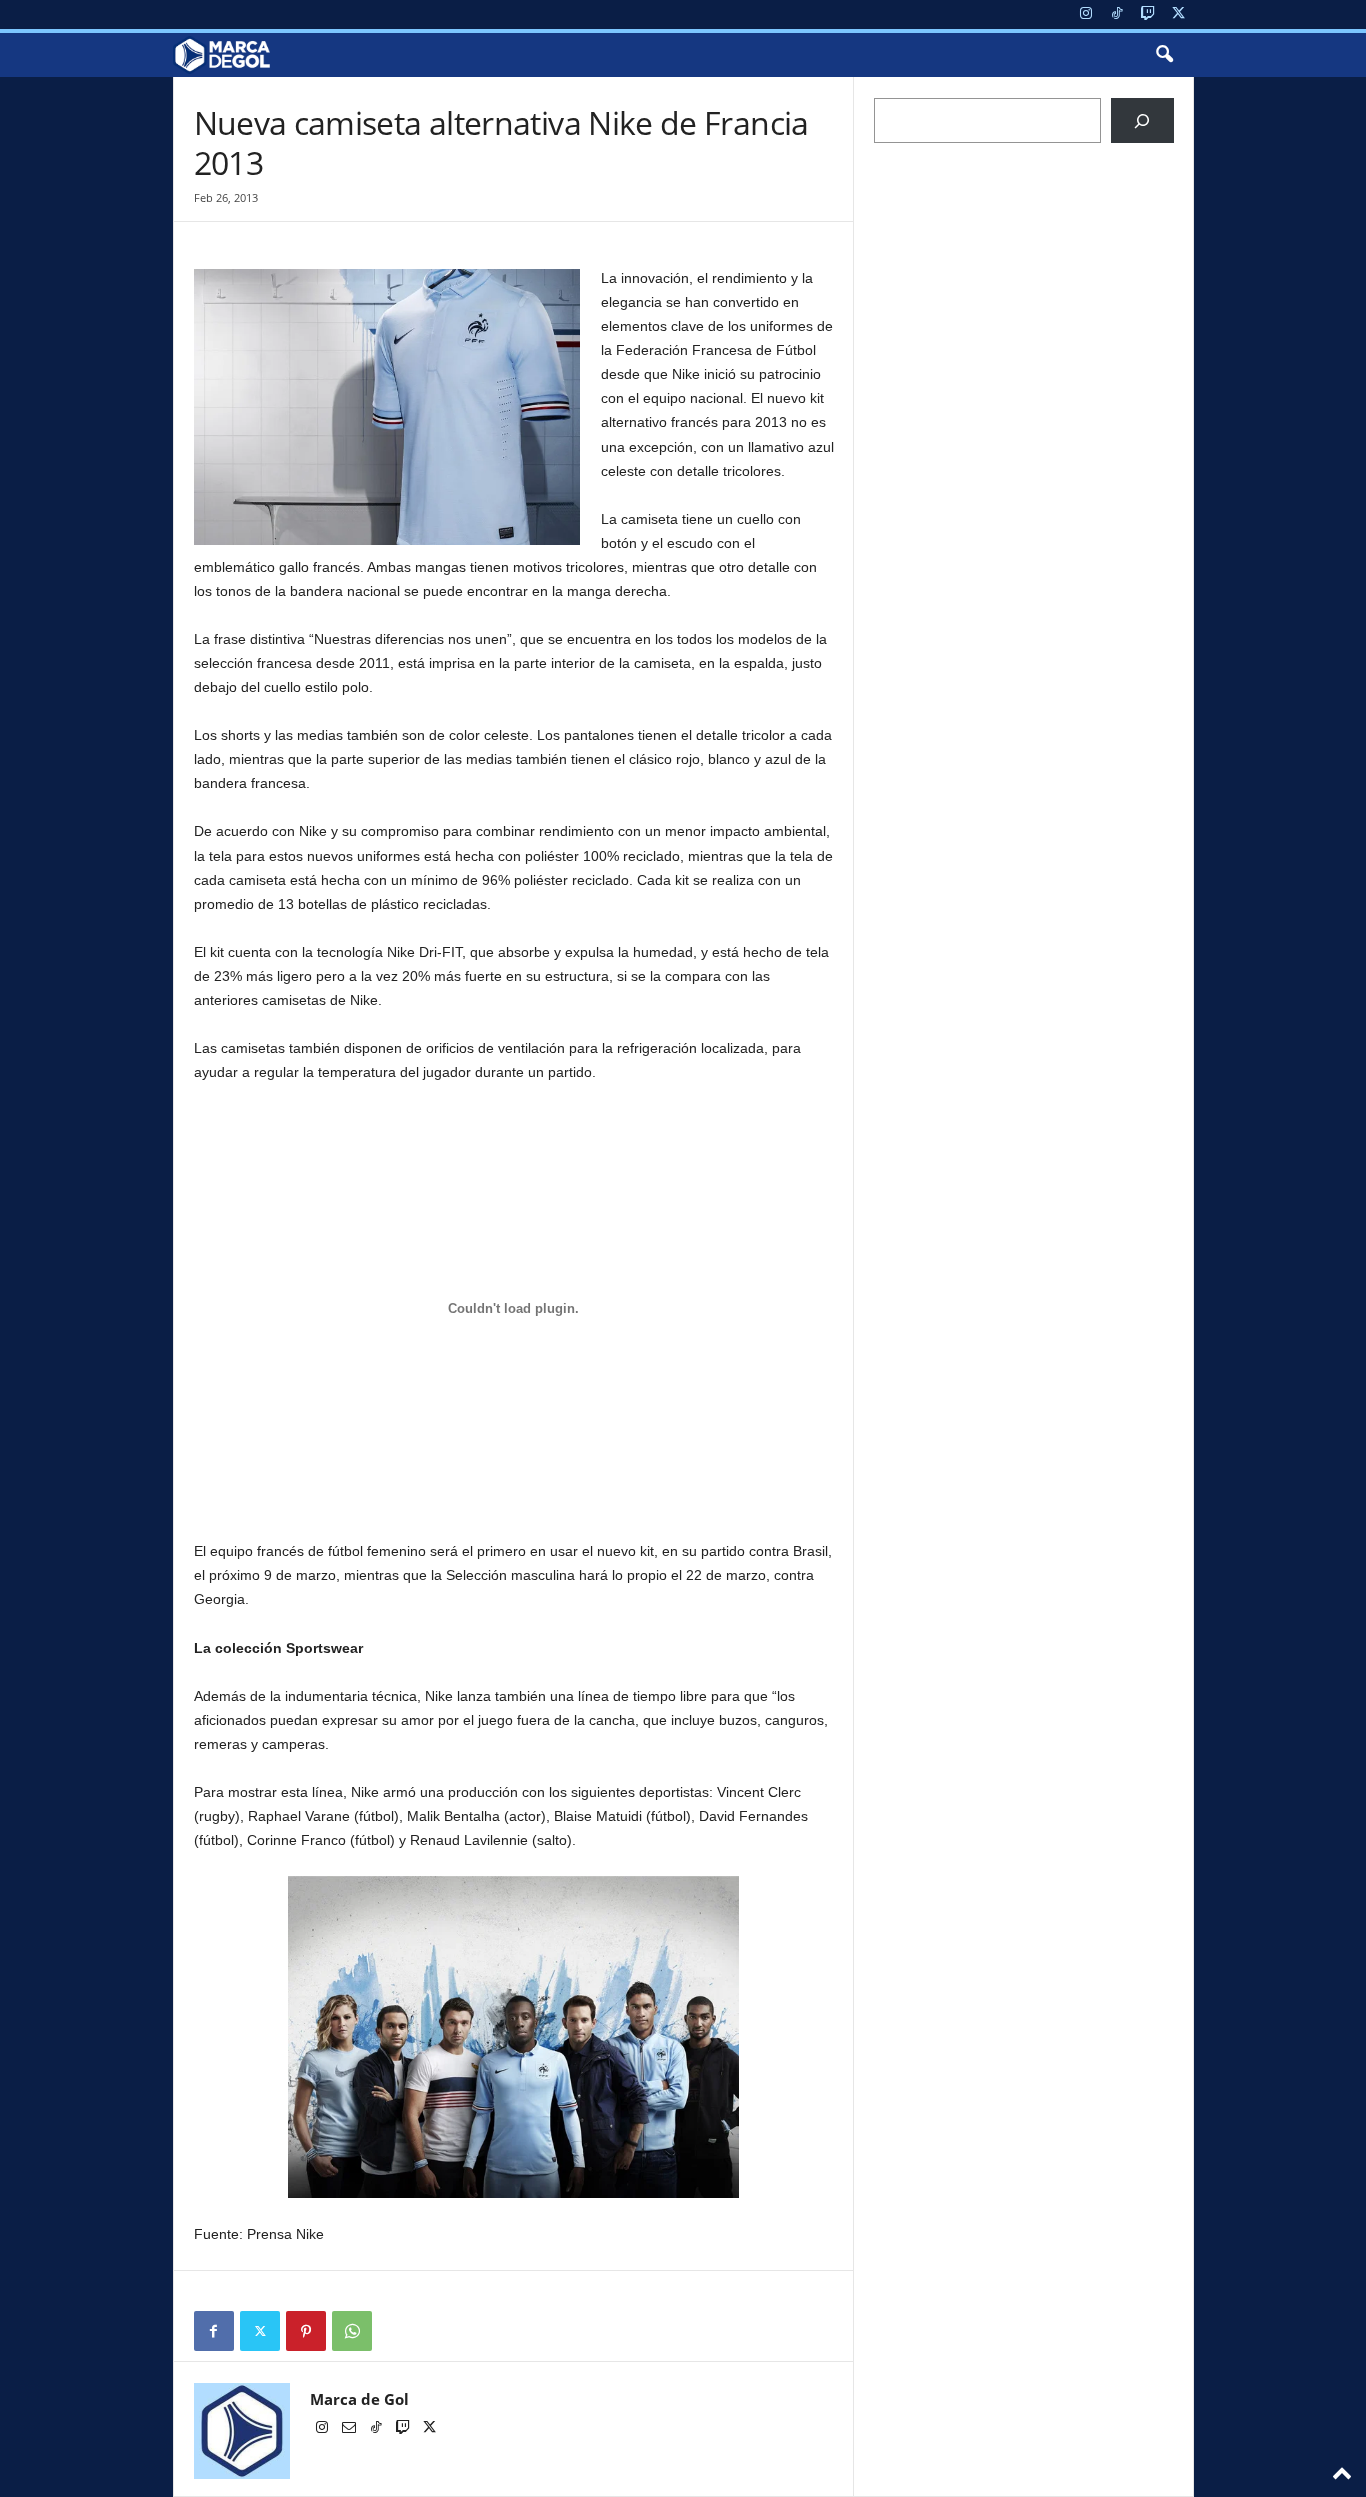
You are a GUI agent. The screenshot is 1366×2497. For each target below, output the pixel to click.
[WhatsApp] (352, 2331)
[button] (1164, 55)
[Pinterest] (306, 2331)
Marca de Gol (359, 2399)
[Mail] (350, 2429)
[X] (1179, 14)
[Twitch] (1148, 14)
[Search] (1142, 120)
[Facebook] (214, 2331)
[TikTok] (1117, 14)
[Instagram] (1086, 14)
